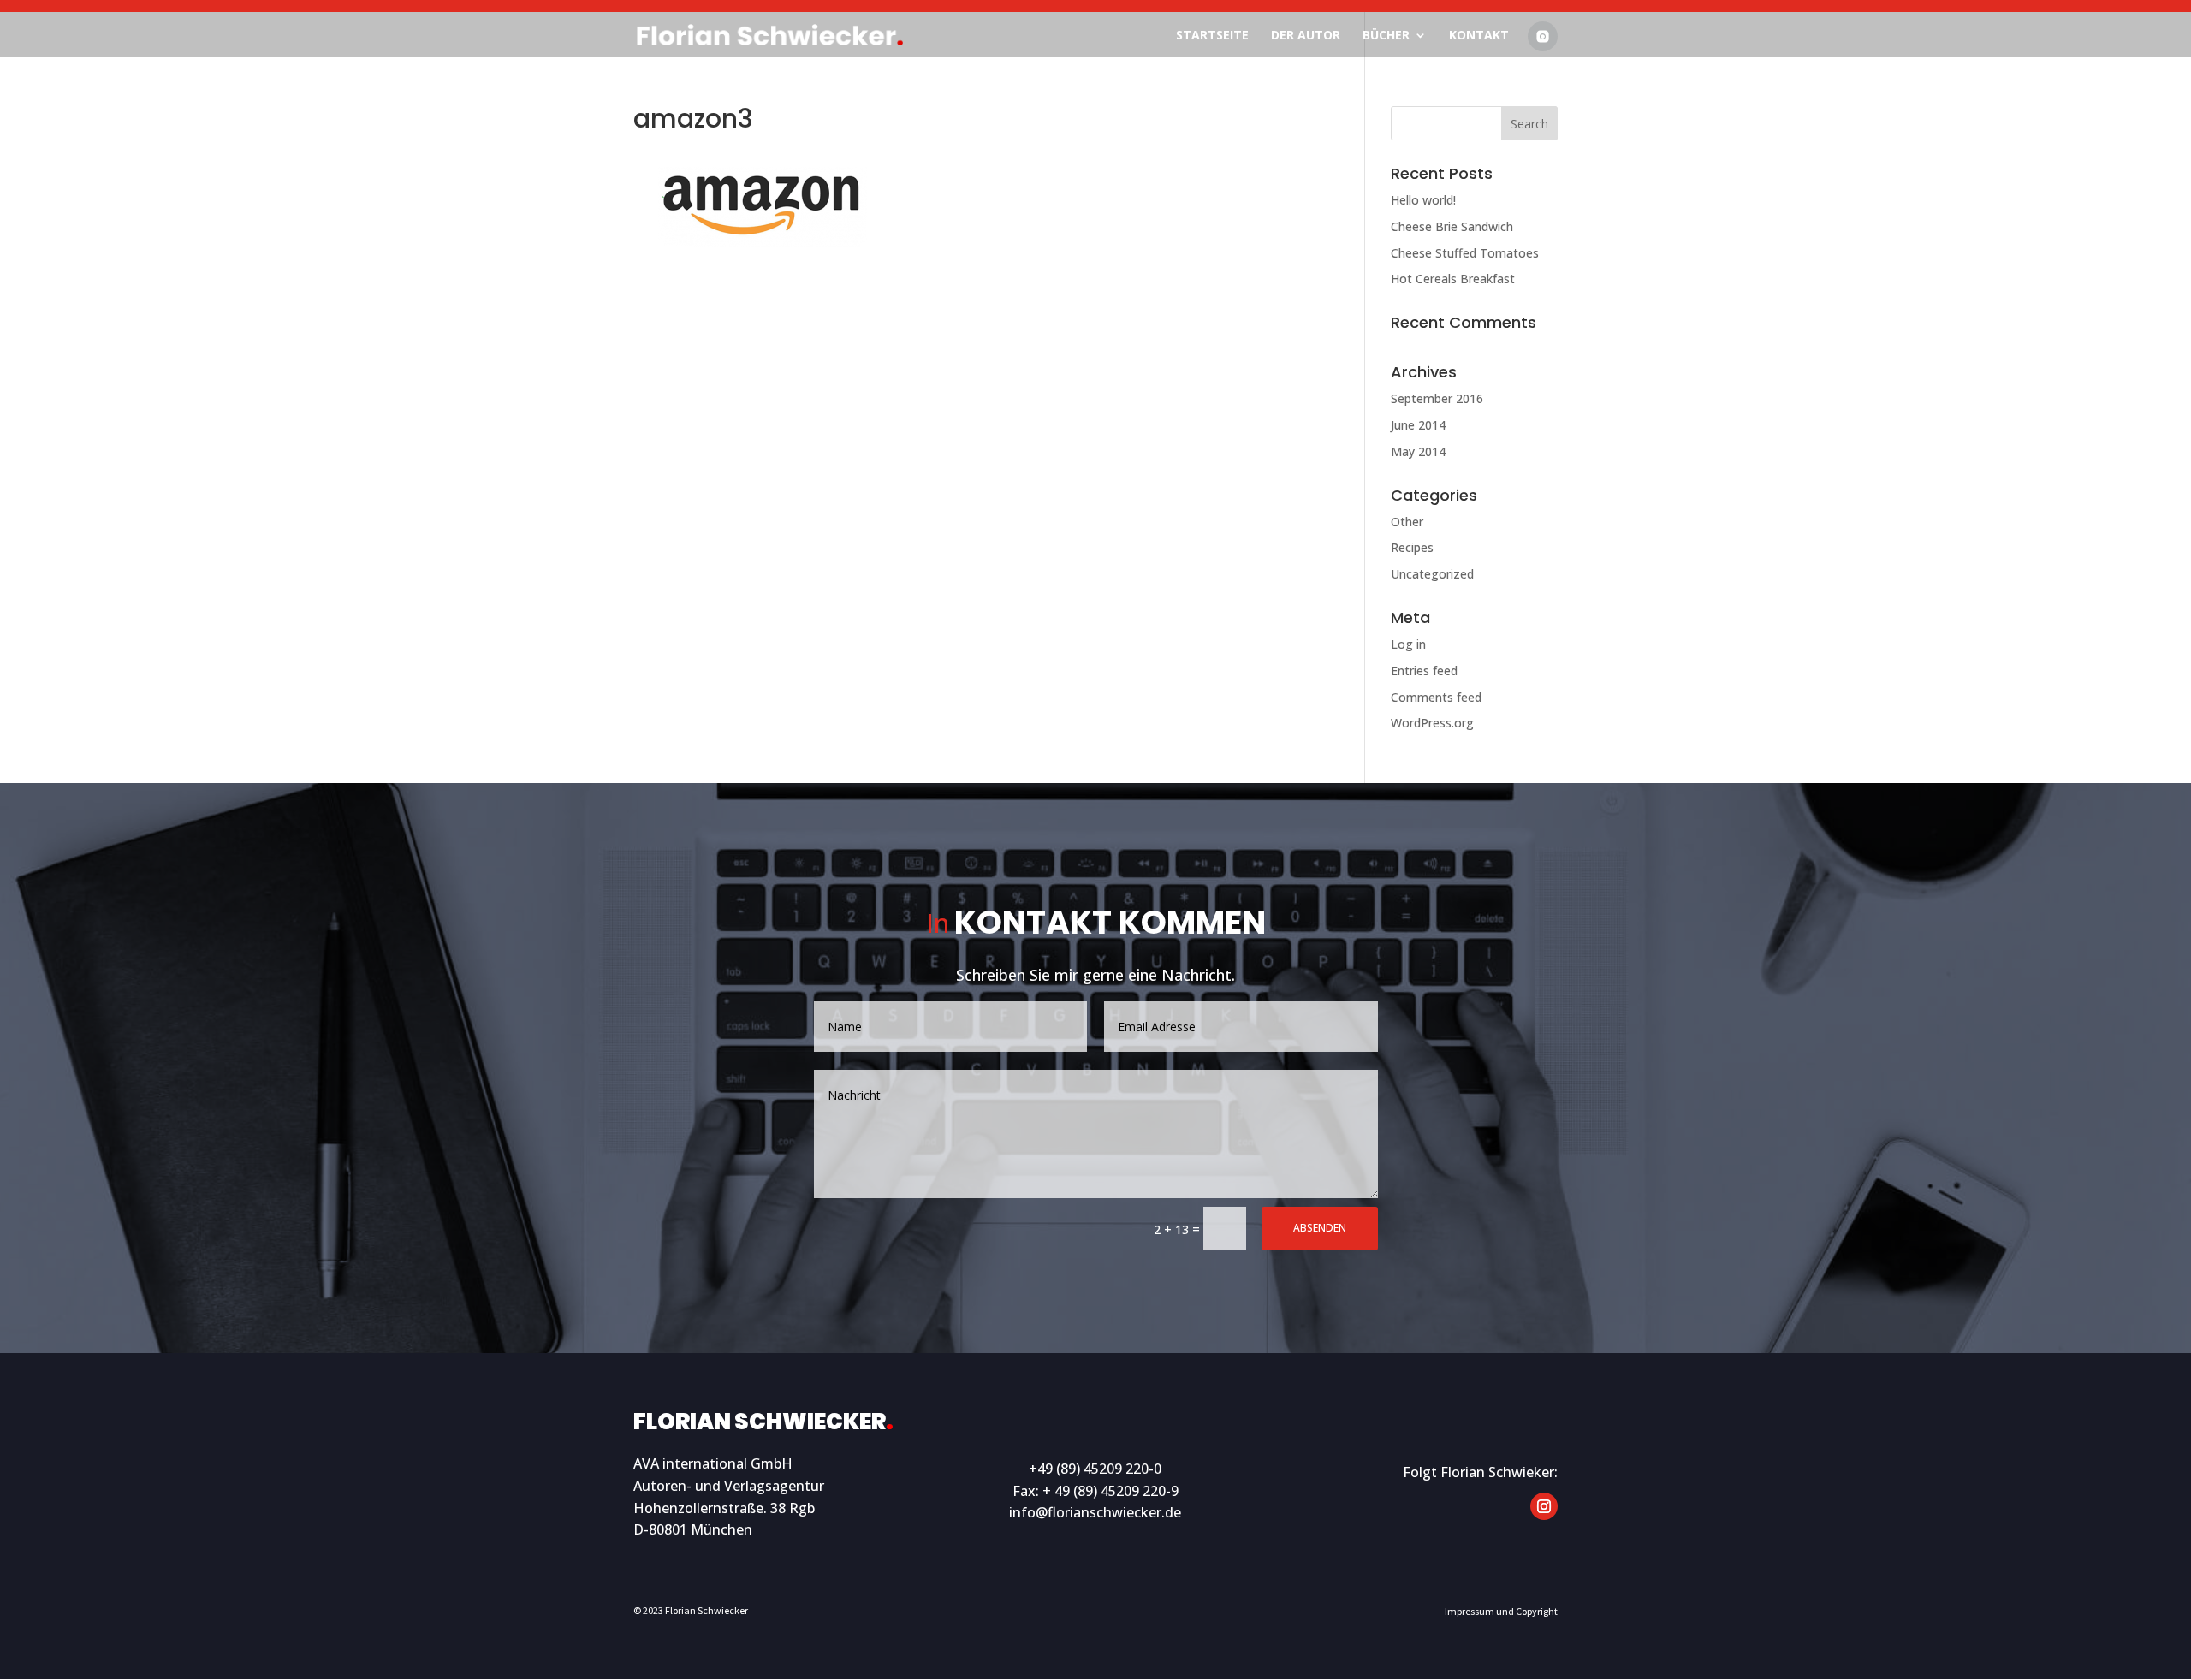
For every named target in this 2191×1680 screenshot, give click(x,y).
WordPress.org (1432, 723)
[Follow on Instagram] (1544, 1506)
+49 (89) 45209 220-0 (1095, 1469)
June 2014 (1418, 425)
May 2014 (1418, 451)
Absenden (1320, 1228)
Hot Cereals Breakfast (1453, 279)
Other (1407, 522)
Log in (1408, 644)
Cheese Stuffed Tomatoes (1465, 253)
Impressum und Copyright (1501, 1611)
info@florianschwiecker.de (1095, 1512)
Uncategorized (1432, 574)
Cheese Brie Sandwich (1452, 226)
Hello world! (1423, 200)
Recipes (1412, 547)
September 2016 (1437, 398)
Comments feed (1436, 697)
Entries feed (1424, 671)
